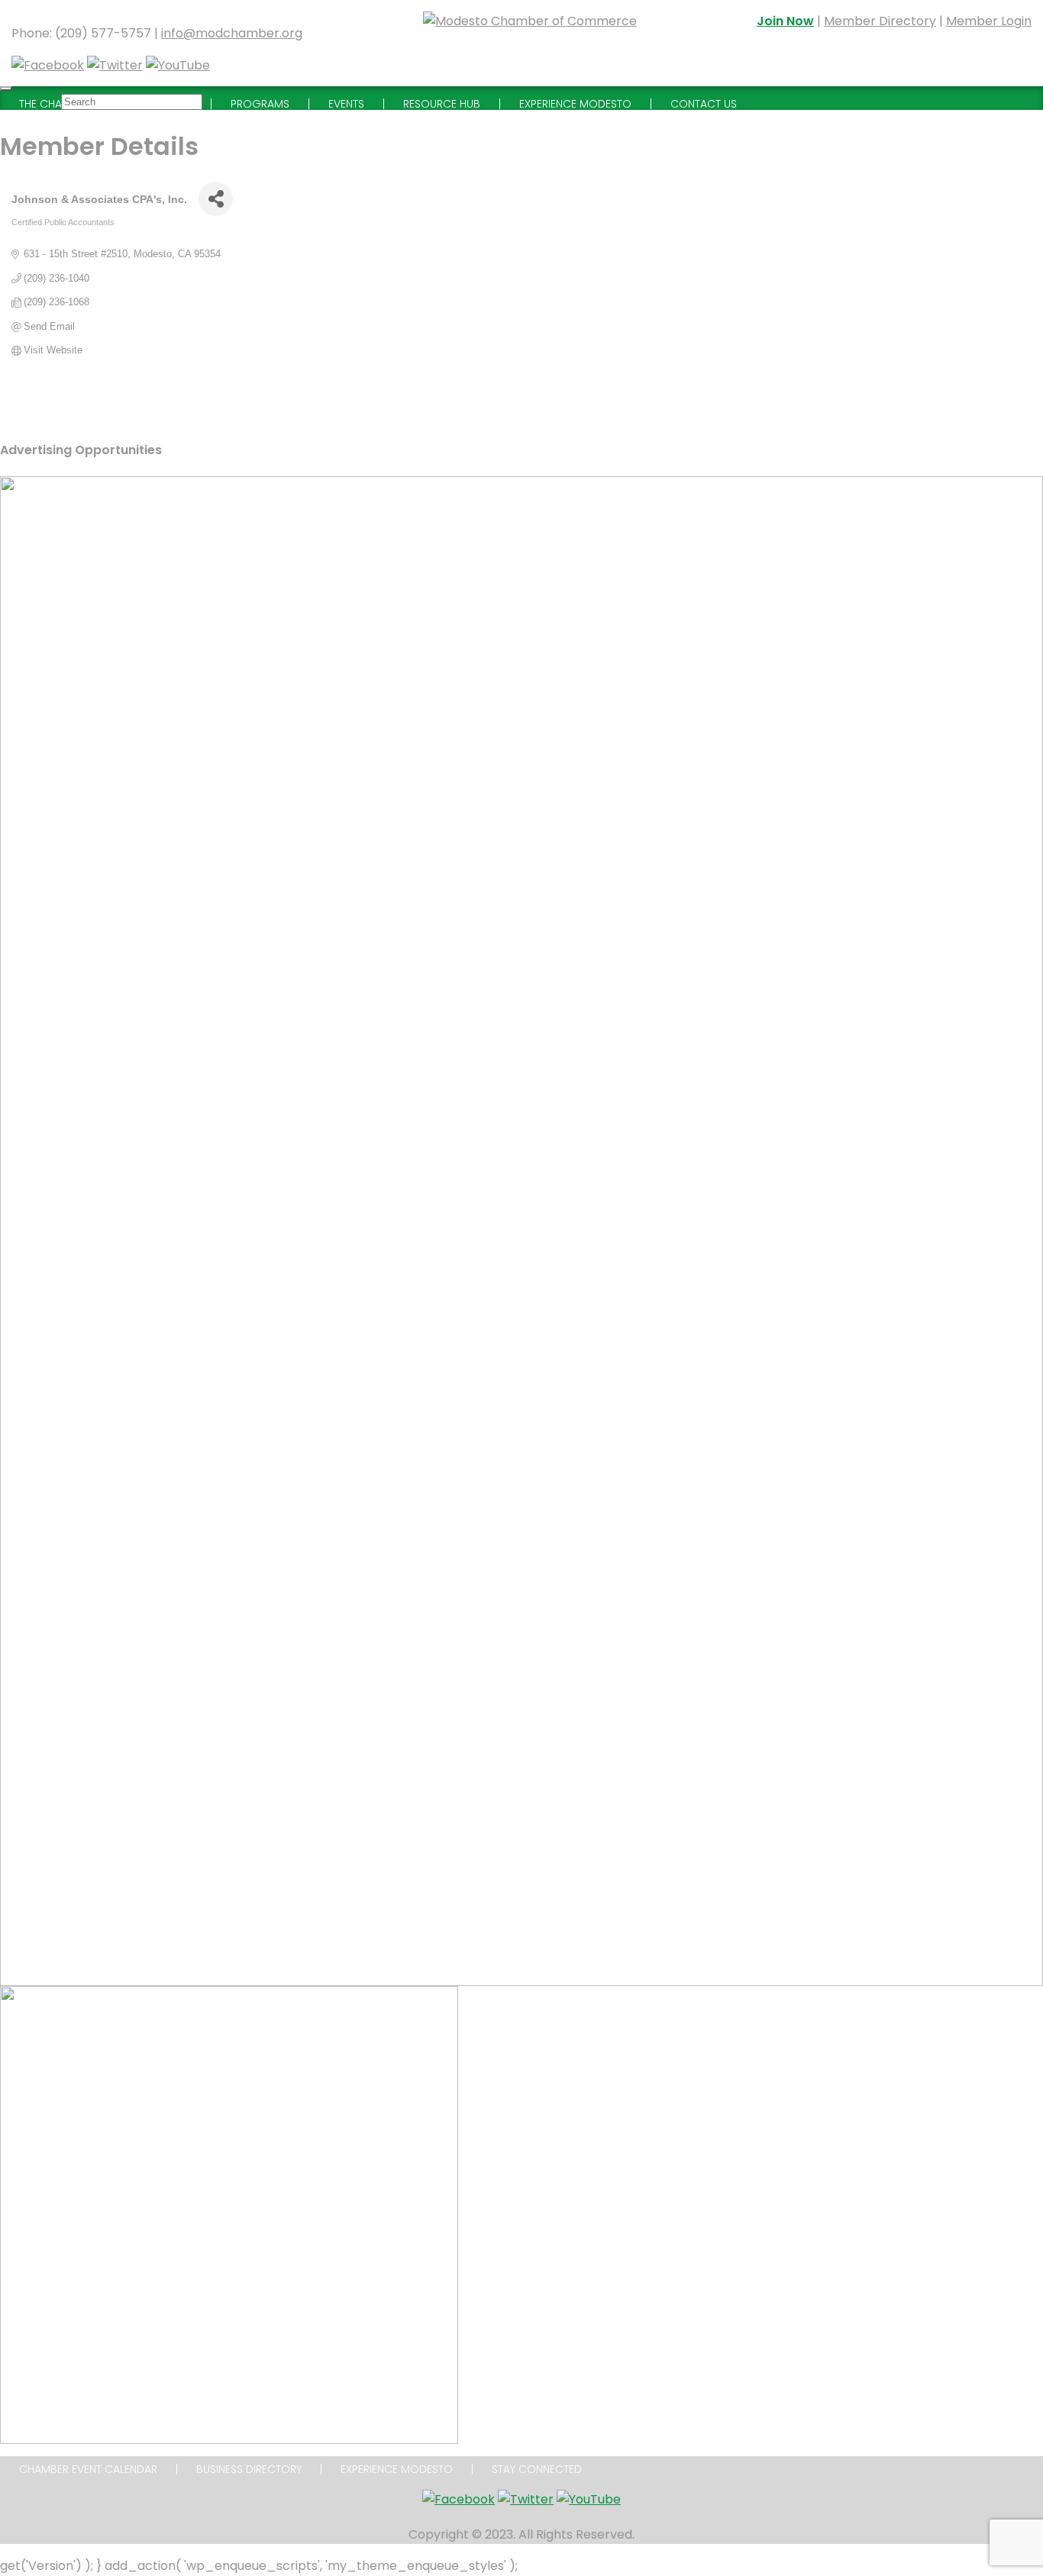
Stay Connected (537, 2469)
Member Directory (880, 21)
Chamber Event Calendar (88, 2469)
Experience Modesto (397, 2469)
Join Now (785, 21)
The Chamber (54, 104)
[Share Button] (216, 199)
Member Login (989, 21)
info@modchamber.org (232, 33)
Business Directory (249, 2469)
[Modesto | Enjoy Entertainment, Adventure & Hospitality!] (530, 43)
